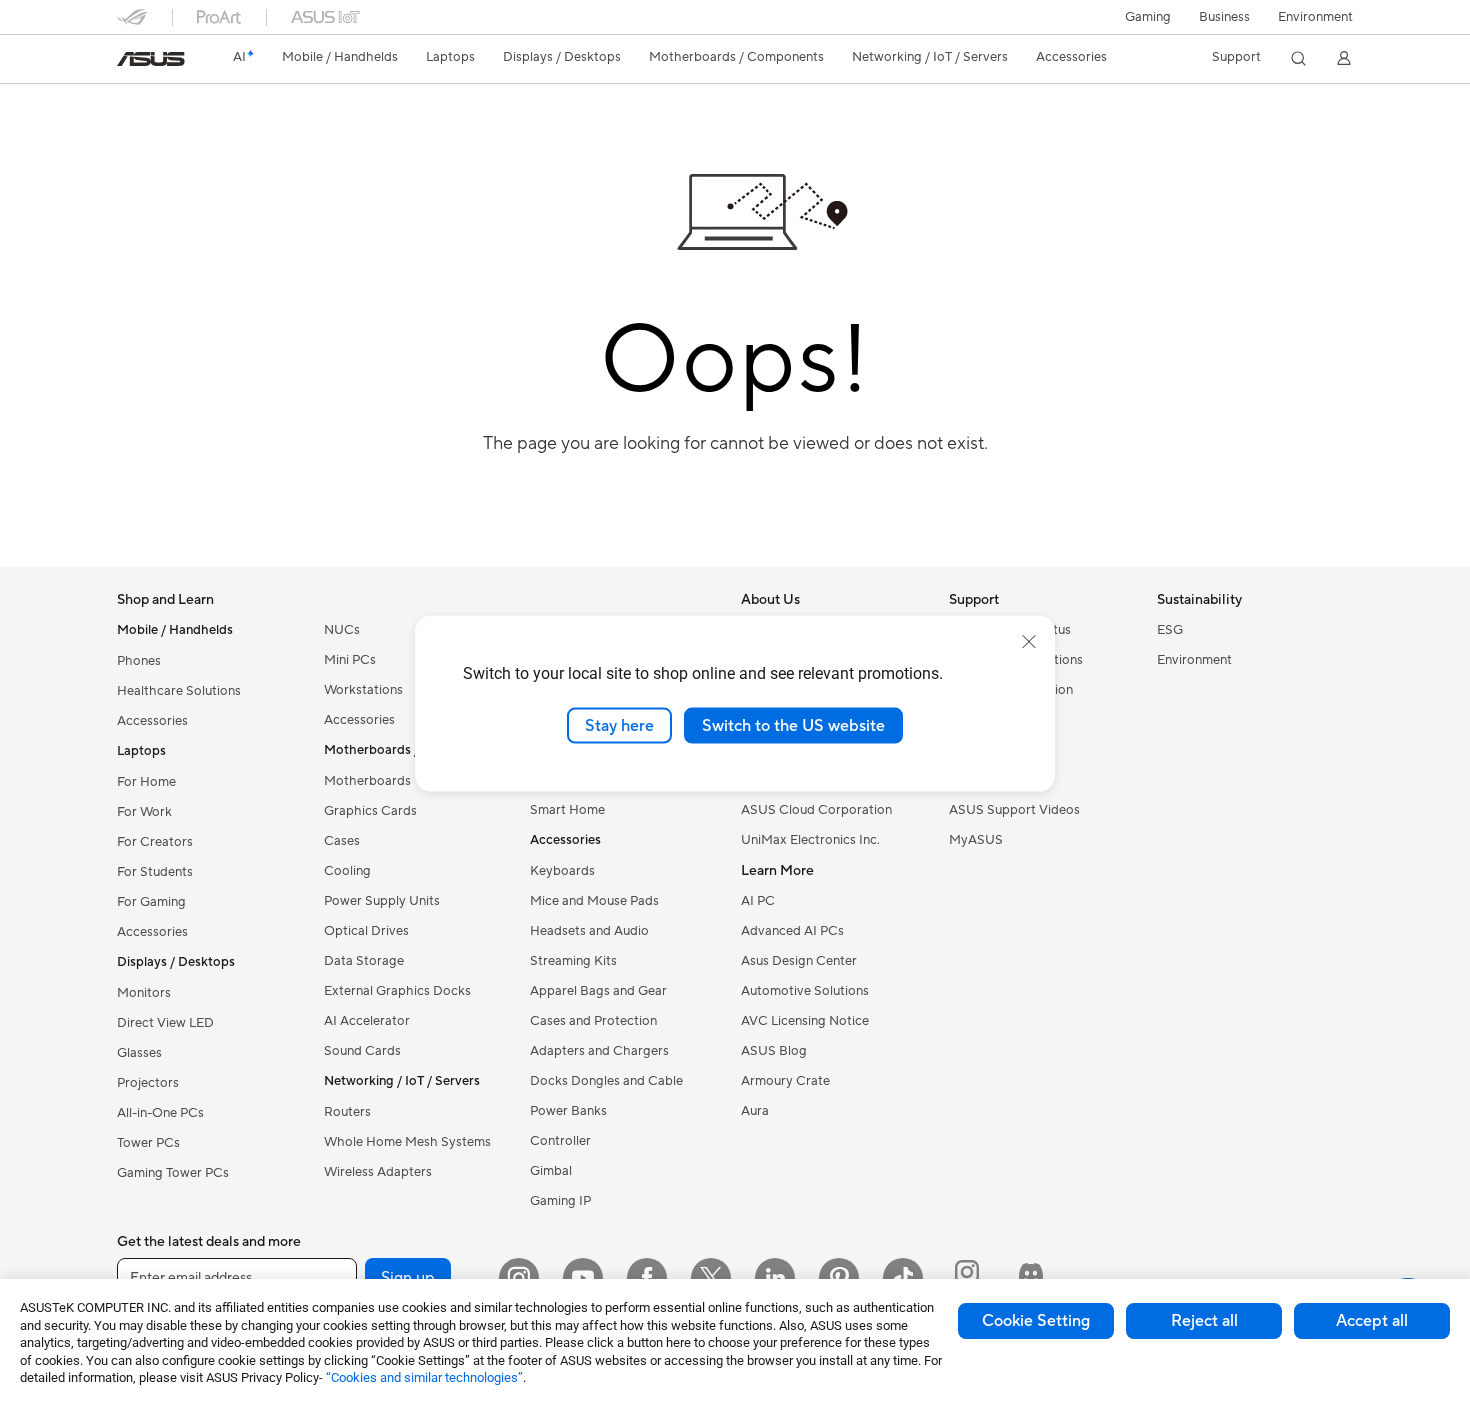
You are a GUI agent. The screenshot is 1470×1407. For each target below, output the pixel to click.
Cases (342, 841)
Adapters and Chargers (599, 1051)
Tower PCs (148, 1143)
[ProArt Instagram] (967, 1278)
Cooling (347, 871)
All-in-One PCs (160, 1113)
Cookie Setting (1036, 1321)
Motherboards (367, 781)
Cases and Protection (593, 1021)
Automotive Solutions (805, 991)
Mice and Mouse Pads (594, 901)
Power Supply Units (382, 901)
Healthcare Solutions (179, 691)
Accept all (1372, 1321)
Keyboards (562, 871)
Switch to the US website (793, 725)
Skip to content (129, 61)
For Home (146, 782)
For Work (144, 812)
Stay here (619, 725)
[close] (1029, 641)
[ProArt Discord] (1031, 1278)
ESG (1170, 630)
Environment (1315, 17)
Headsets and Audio (589, 931)
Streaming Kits (573, 961)
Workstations (363, 690)
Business (1224, 17)
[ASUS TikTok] (903, 1278)
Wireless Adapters (378, 1172)
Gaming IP (560, 1201)
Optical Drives (366, 931)
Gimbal (551, 1171)
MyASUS (976, 840)
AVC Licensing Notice (805, 1021)
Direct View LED (165, 1023)
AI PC (758, 901)
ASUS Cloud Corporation (816, 810)
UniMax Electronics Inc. (810, 840)
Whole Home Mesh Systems (407, 1142)
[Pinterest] (839, 1278)
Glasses (139, 1053)
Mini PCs (350, 660)
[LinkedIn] (775, 1278)
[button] (1148, 17)
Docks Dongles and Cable (606, 1081)
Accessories (152, 721)
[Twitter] (711, 1278)
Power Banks (568, 1111)
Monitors (144, 993)
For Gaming (151, 902)
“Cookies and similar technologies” (424, 1377)
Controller (560, 1141)
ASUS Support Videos (1014, 810)
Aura (755, 1111)
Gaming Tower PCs (173, 1173)
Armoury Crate (785, 1081)
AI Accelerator (367, 1021)
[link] (151, 59)
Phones (139, 661)
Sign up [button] (408, 1278)
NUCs (342, 630)
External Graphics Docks (397, 991)
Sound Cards (362, 1051)
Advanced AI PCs (792, 931)
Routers (347, 1112)
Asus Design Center (799, 961)
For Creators (155, 842)
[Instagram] (519, 1278)
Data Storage (364, 961)
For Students (155, 872)
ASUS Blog (774, 1051)
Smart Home (567, 810)
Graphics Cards (370, 811)
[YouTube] (583, 1278)
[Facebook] (647, 1278)
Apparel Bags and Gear (598, 991)
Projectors (148, 1083)
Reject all (1204, 1321)
